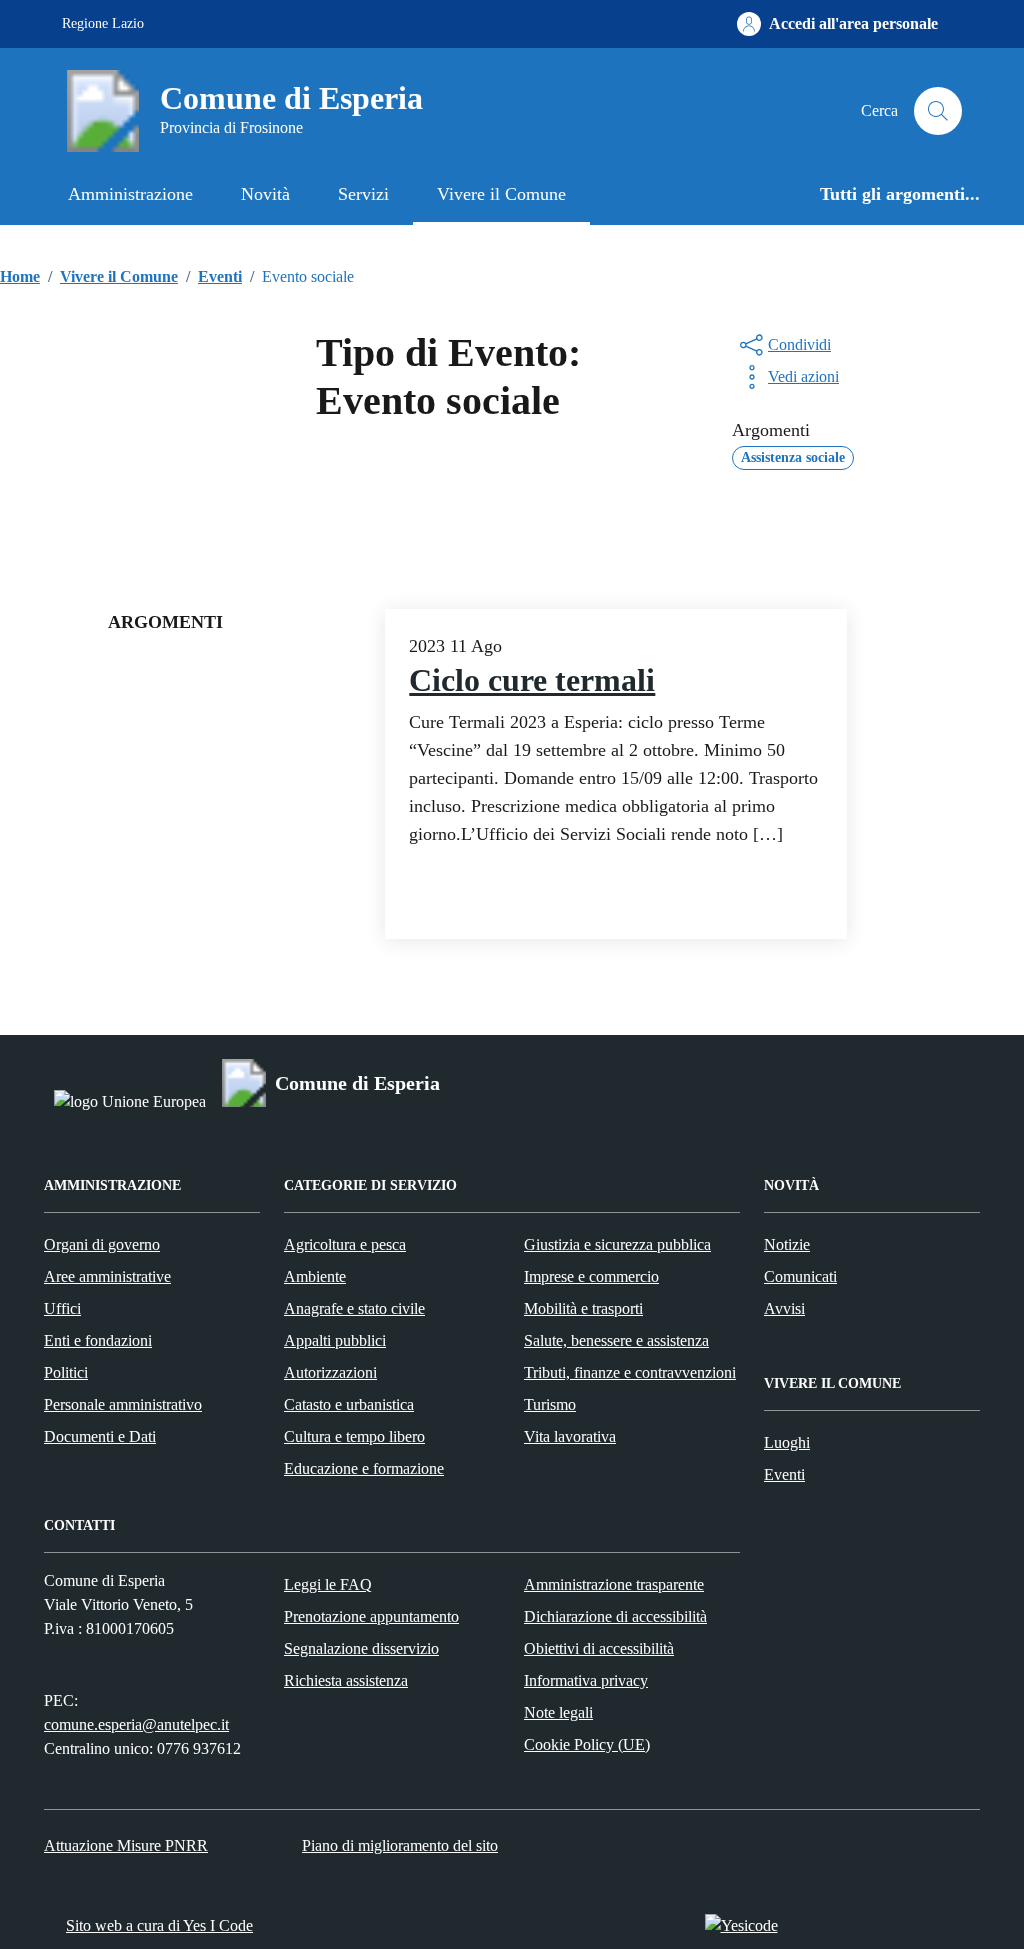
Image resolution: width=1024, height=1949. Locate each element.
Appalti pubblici (335, 1340)
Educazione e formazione (364, 1468)
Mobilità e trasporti (583, 1308)
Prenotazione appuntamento (371, 1616)
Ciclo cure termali (532, 680)
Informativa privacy (586, 1680)
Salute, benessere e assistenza (616, 1340)
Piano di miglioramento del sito (400, 1845)
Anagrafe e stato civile (354, 1308)
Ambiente (315, 1276)
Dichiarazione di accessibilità (615, 1616)
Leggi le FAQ (328, 1584)
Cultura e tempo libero (354, 1436)
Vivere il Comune (501, 194)
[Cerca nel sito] (938, 111)
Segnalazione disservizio (361, 1648)
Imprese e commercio (591, 1276)
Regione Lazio (103, 23)
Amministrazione (130, 194)
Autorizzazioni (330, 1372)
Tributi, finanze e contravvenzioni (630, 1372)
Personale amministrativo (123, 1404)
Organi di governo (102, 1244)
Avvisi (784, 1308)
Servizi (363, 194)
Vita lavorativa (570, 1436)
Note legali (558, 1712)
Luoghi (787, 1442)
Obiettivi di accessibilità (599, 1648)
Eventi (784, 1474)
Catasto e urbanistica (349, 1404)
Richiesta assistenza (346, 1680)
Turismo (550, 1404)
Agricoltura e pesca (345, 1244)
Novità (265, 194)
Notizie (787, 1244)
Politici (66, 1372)
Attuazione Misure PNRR (126, 1845)
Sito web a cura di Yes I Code (159, 1925)
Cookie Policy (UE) (587, 1744)
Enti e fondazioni (98, 1340)
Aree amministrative (107, 1276)
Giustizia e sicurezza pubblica (617, 1244)
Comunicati (800, 1276)
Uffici (62, 1308)
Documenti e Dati (100, 1436)
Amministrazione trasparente (614, 1584)
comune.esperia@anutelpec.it (136, 1724)
